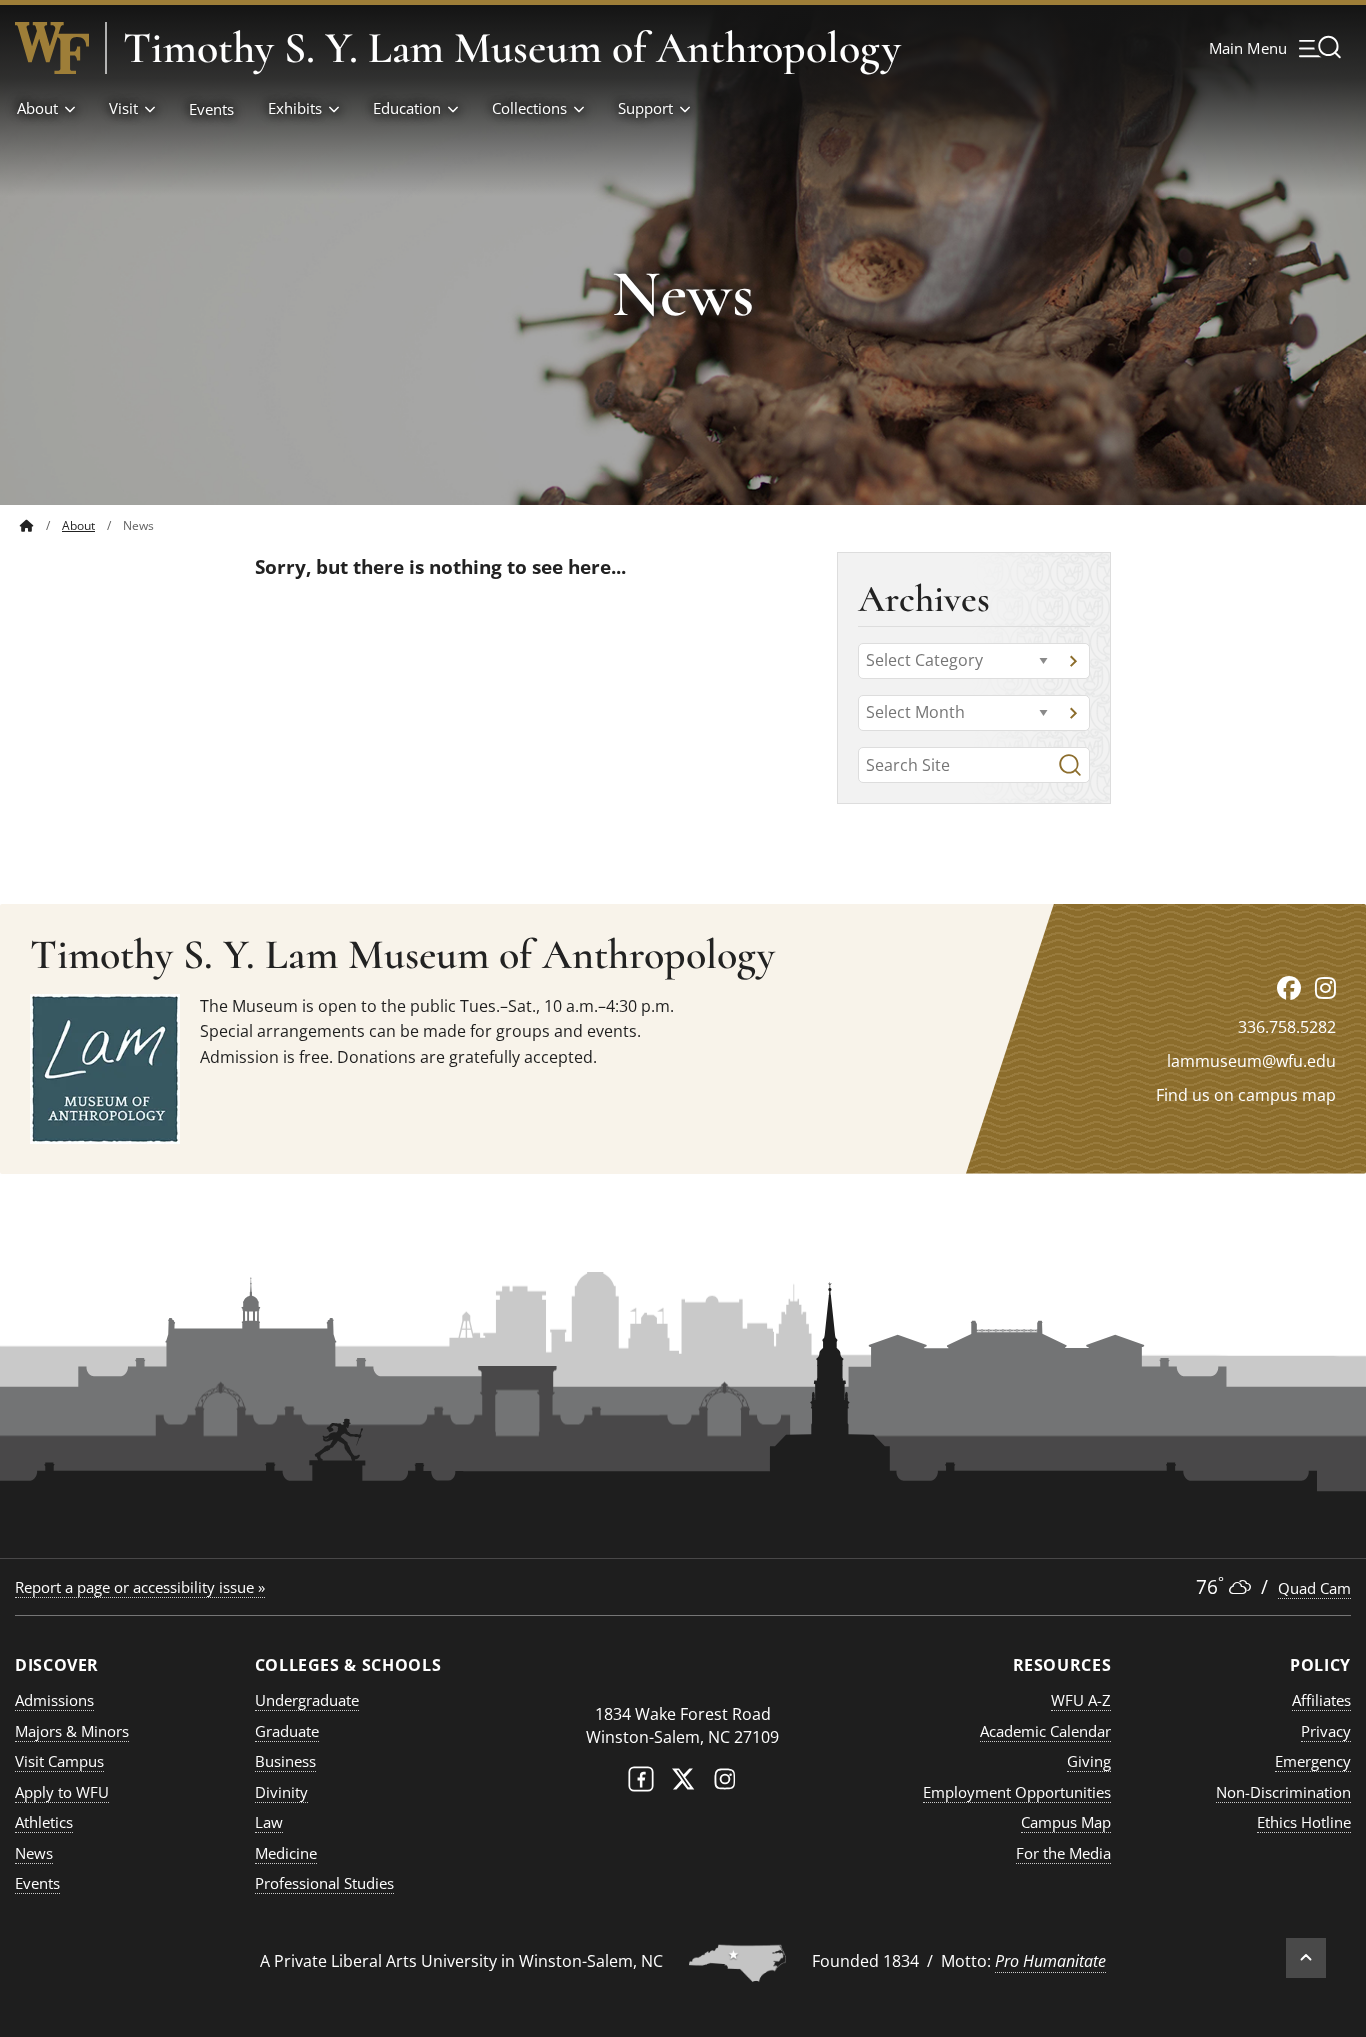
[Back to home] (27, 525)
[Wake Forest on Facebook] (641, 1783)
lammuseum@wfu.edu (1251, 1061)
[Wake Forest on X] (683, 1783)
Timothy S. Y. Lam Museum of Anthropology (512, 48)
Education (407, 108)
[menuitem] (41, 525)
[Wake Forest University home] (52, 48)
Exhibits (295, 108)
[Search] (1070, 765)
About (37, 108)
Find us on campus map (1246, 1095)
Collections (529, 108)
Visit (123, 108)
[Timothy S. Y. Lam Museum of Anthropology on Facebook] (1289, 987)
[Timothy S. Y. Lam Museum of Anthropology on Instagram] (1325, 987)
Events (211, 109)
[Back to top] (1306, 1958)
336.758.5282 (1287, 1027)
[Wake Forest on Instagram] (725, 1783)
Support (645, 108)
